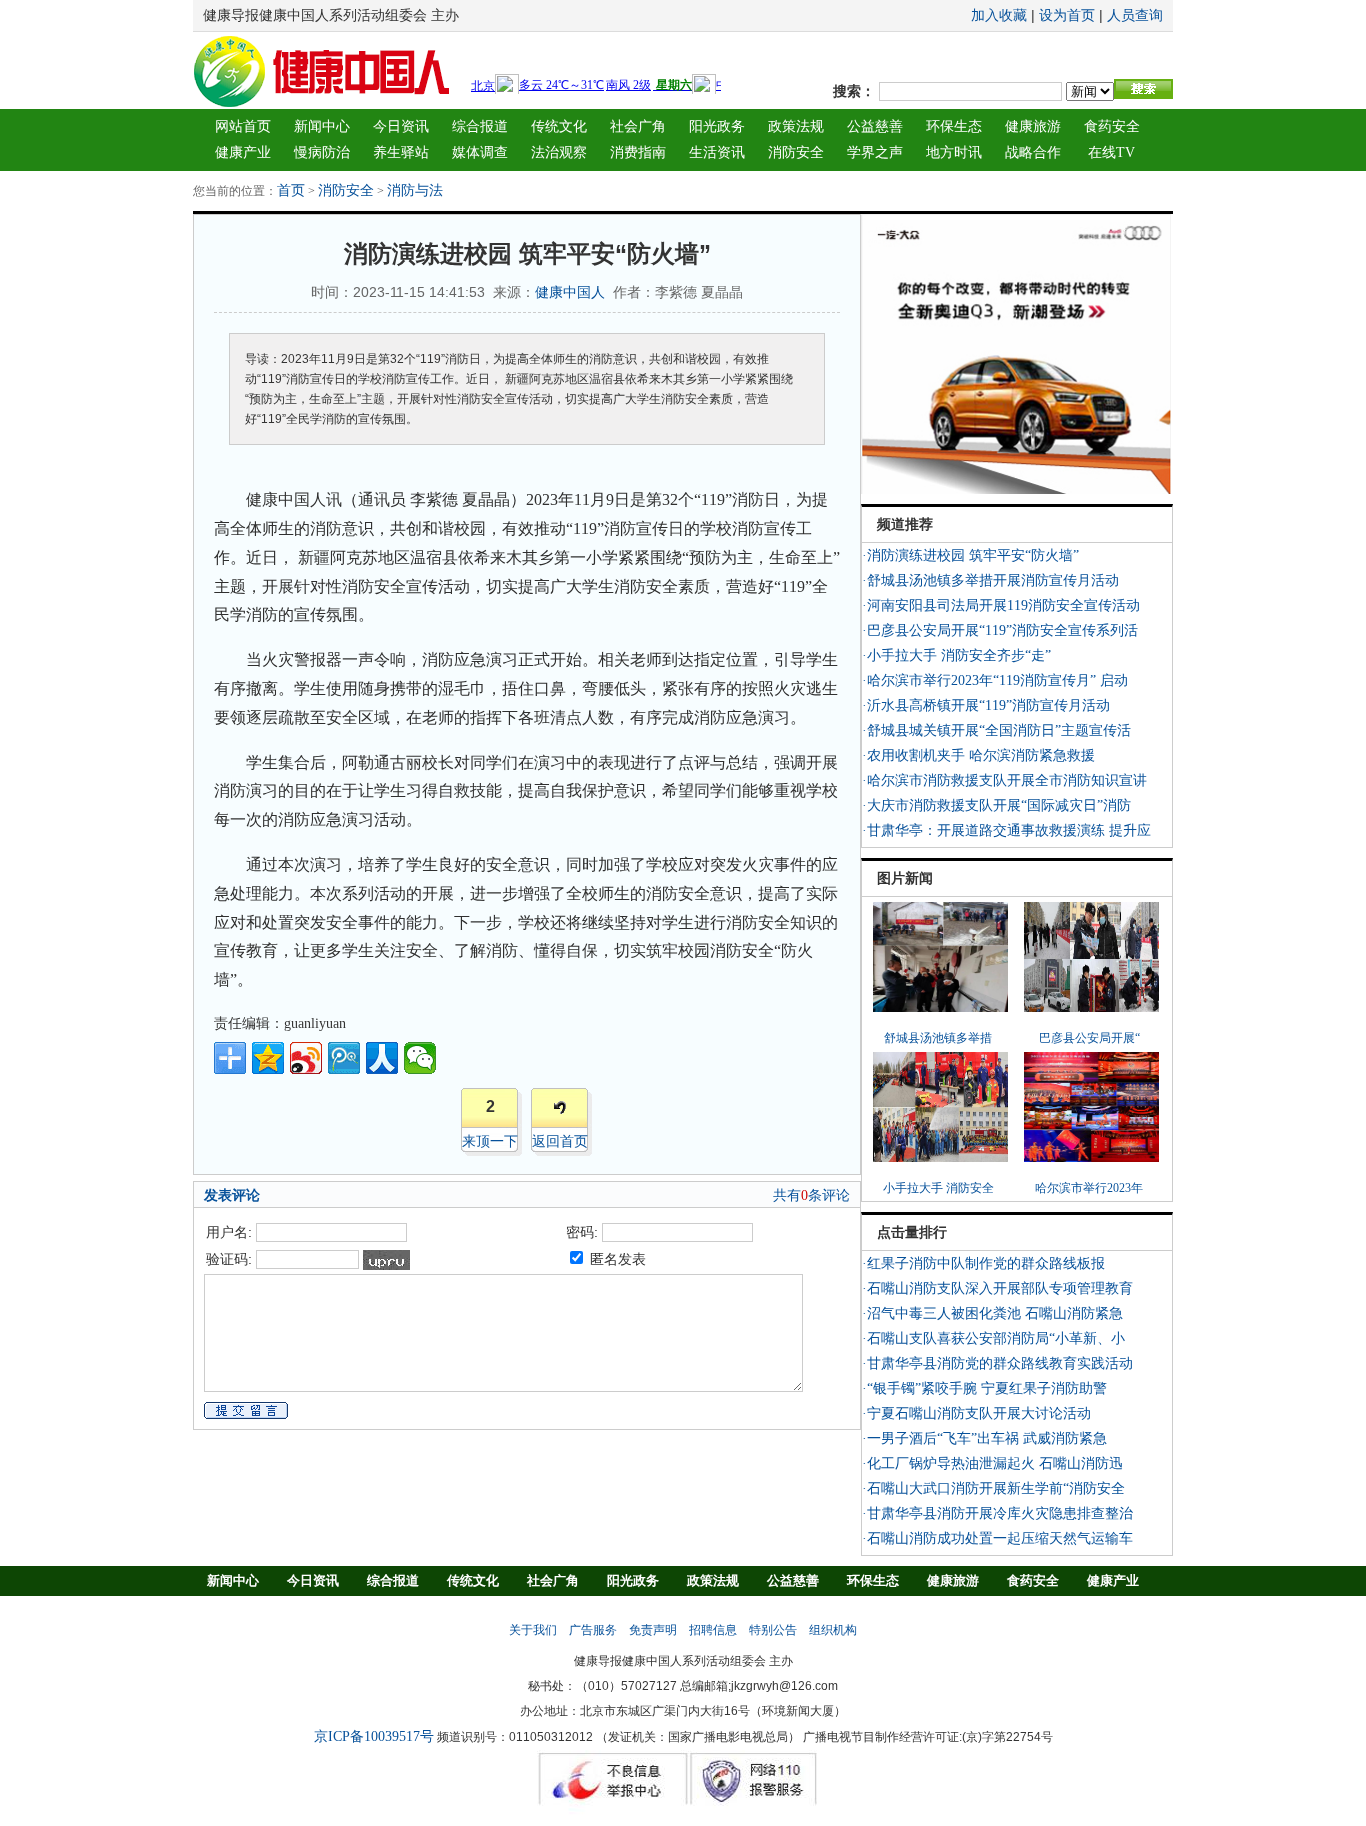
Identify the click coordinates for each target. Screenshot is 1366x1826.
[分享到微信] (420, 1058)
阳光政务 (717, 126)
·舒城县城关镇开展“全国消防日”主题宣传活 (996, 730)
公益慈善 (875, 126)
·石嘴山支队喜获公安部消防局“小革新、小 (993, 1338)
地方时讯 (954, 152)
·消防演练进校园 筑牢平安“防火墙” (970, 555)
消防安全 (796, 152)
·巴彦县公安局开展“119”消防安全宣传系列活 (1000, 630)
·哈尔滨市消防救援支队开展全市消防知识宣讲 (1004, 780)
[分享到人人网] (382, 1058)
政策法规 (796, 126)
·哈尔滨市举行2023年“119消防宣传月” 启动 (995, 680)
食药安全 (1112, 126)
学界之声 (875, 152)
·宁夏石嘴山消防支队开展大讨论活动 (976, 1413)
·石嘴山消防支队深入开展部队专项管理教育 (997, 1288)
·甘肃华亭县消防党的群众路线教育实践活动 (997, 1363)
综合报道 (480, 126)
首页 (291, 190)
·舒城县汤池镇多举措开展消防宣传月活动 (990, 580)
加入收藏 (999, 15)
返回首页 (560, 1141)
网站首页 (243, 126)
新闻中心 (322, 126)
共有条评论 (811, 1195)
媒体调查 (480, 152)
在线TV (1111, 152)
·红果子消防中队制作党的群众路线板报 (983, 1263)
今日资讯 (401, 126)
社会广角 (638, 126)
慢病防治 (322, 152)
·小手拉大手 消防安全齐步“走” (956, 655)
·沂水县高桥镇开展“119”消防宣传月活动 (986, 705)
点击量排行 (912, 1232)
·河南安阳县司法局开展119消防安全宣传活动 (1001, 605)
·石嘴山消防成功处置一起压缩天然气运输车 (997, 1538)
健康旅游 (1033, 126)
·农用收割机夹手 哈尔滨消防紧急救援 (978, 755)
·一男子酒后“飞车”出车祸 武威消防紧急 (984, 1438)
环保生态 (954, 126)
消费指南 (638, 152)
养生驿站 (401, 152)
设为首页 (1067, 15)
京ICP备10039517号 (374, 1736)
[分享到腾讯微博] (344, 1058)
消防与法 (415, 190)
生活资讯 (717, 152)
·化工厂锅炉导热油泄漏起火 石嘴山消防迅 (992, 1463)
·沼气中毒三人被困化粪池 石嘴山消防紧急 (992, 1313)
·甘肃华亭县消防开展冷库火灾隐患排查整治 (997, 1513)
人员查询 (1135, 15)
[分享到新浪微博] (306, 1058)
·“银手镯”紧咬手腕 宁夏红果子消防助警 (984, 1388)
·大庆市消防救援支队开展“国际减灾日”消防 (996, 805)
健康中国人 (570, 292)
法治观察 (559, 152)
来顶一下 (490, 1141)
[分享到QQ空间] (268, 1058)
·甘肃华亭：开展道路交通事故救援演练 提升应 (1006, 830)
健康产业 (243, 152)
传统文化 (559, 126)
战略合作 (1033, 152)
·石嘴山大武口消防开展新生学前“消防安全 (993, 1488)
